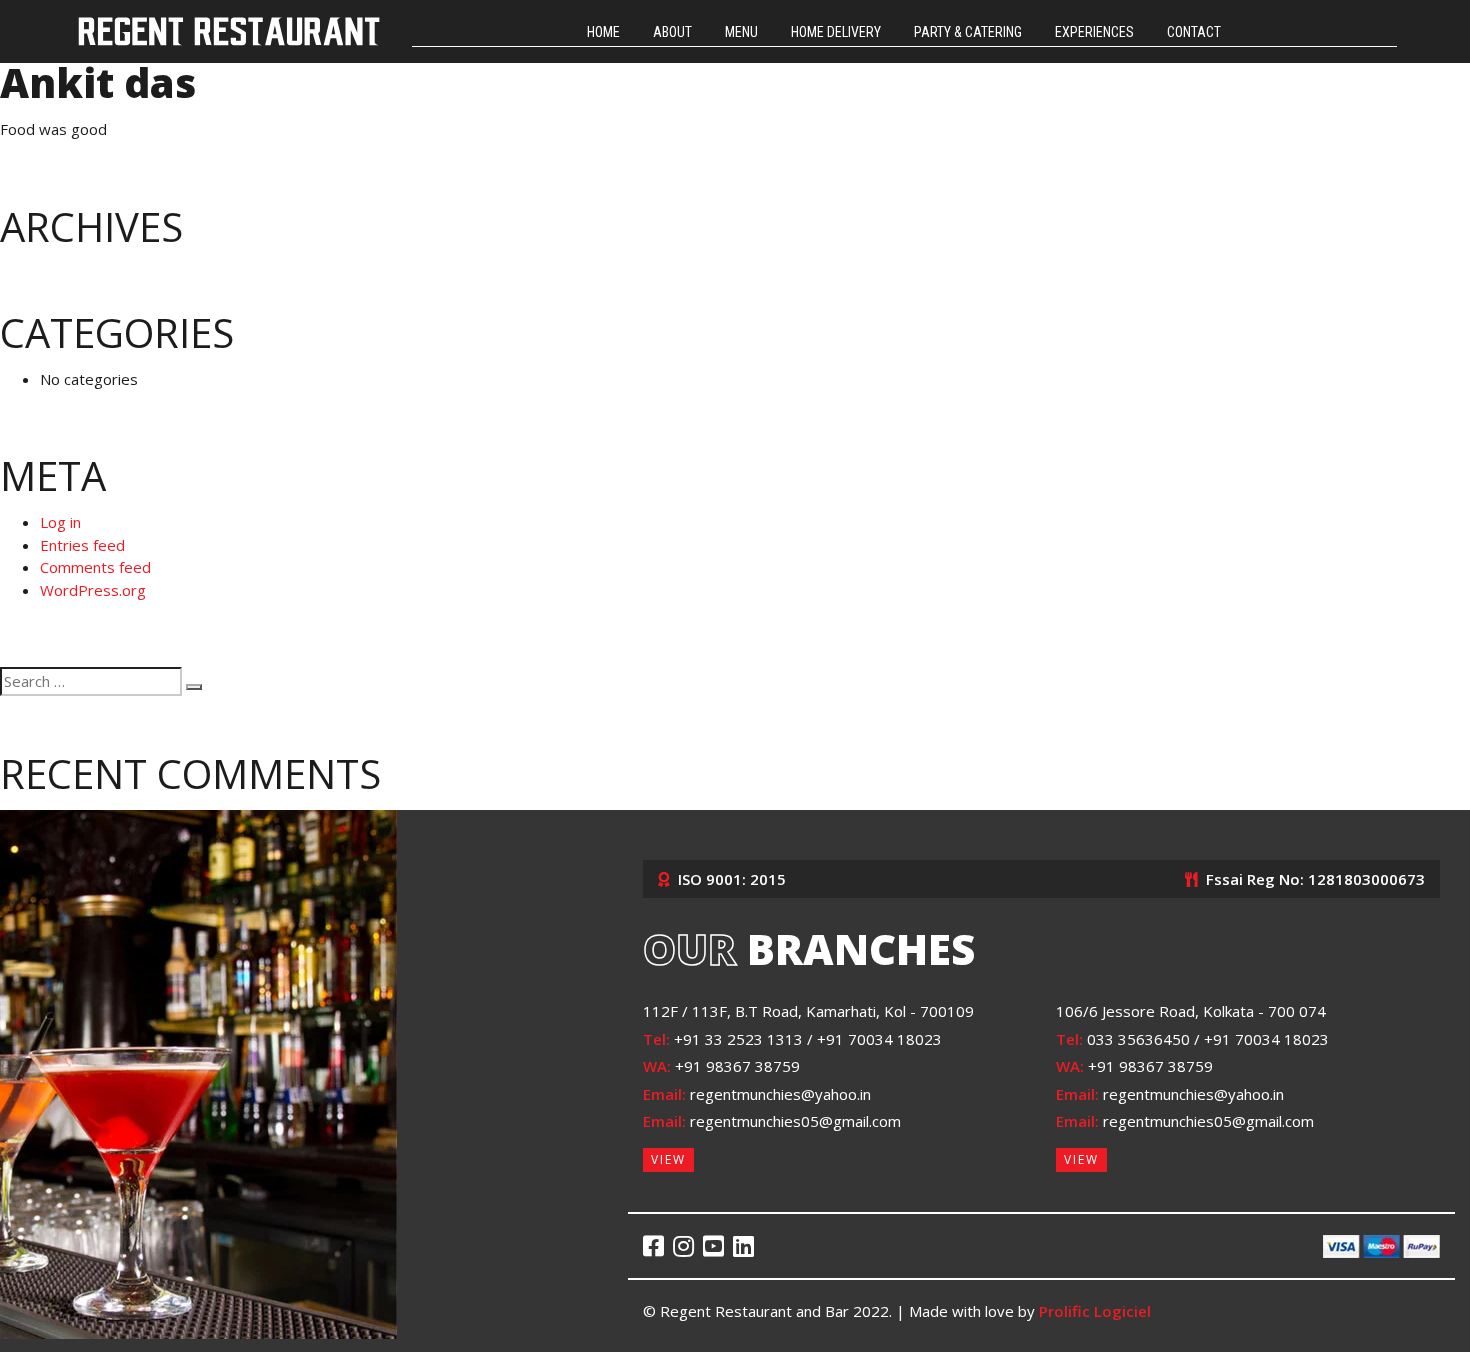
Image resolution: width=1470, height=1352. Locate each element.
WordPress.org (93, 590)
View (668, 1159)
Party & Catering (968, 32)
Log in (60, 522)
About (672, 32)
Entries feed (82, 545)
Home (603, 32)
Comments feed (95, 567)
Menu (741, 32)
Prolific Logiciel (1095, 1311)
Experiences (1094, 32)
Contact (1194, 32)
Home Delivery (836, 32)
